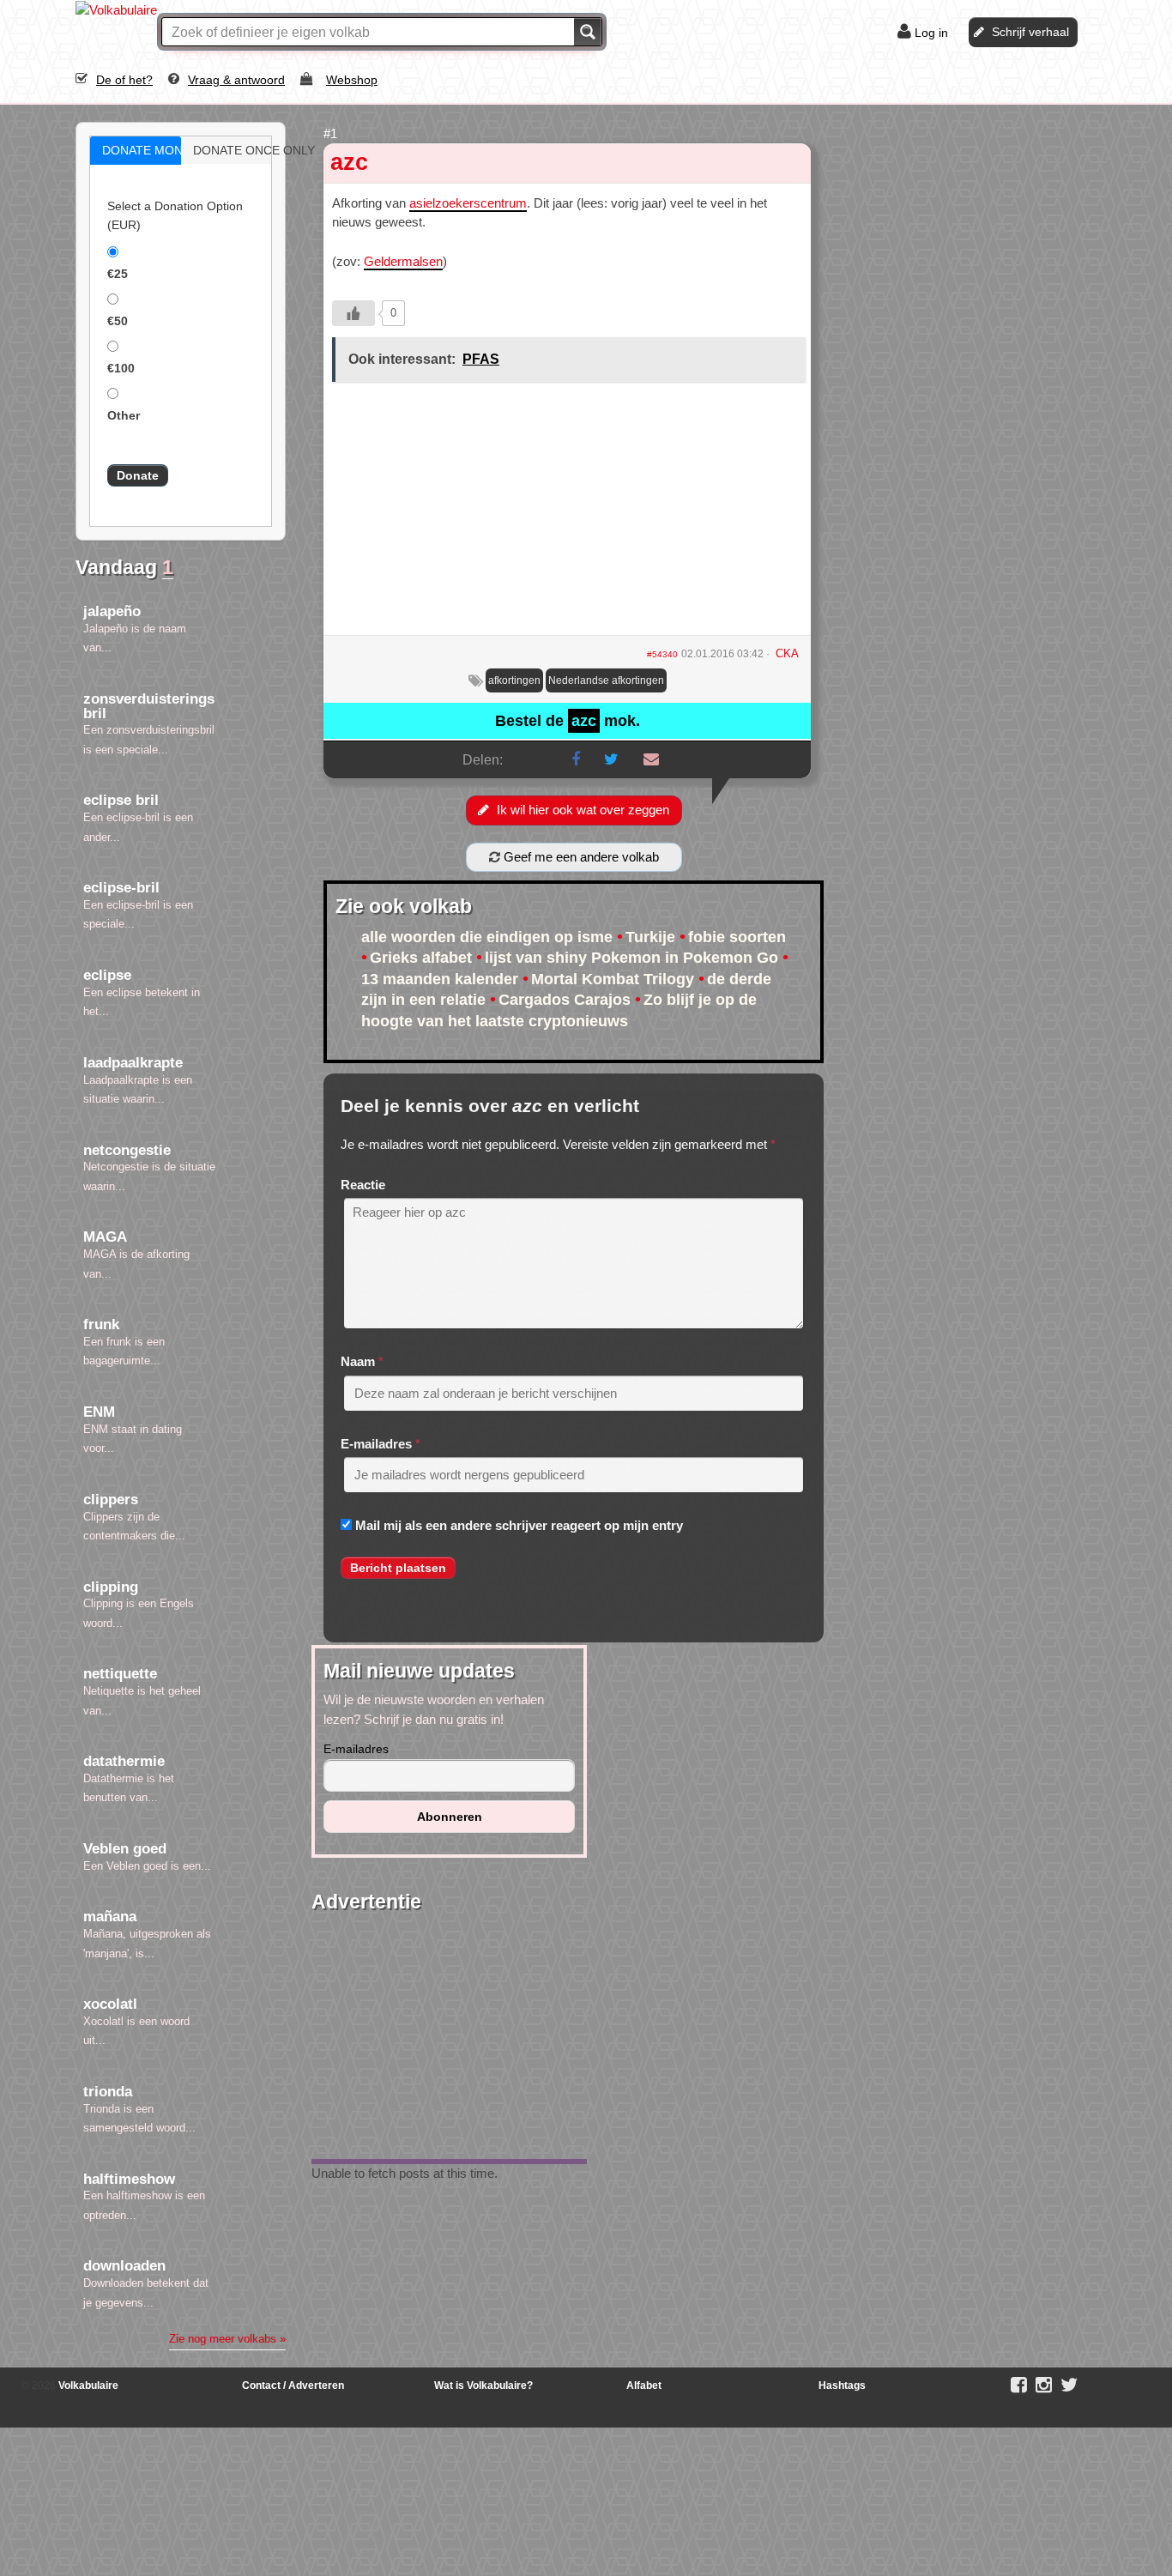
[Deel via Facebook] (576, 759)
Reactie (363, 1185)
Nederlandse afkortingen (606, 680)
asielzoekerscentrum (468, 203)
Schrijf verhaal (1030, 32)
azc (349, 162)
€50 (118, 321)
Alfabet (644, 2386)
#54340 (662, 654)
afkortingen (514, 680)
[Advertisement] (567, 515)
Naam (358, 1361)
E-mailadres (376, 1444)
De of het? (124, 80)
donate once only (245, 150)
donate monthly (154, 150)
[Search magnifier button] (588, 32)
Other (124, 415)
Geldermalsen (403, 261)
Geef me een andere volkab (580, 857)
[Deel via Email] (651, 759)
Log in (931, 33)
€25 (118, 274)
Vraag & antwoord (236, 80)
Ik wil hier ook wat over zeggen (583, 810)
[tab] (136, 151)
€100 (121, 368)
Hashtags (842, 2386)
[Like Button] (353, 313)
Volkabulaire (87, 2386)
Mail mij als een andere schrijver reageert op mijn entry (519, 1525)
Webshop (352, 80)
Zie (227, 2339)
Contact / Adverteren (293, 2386)
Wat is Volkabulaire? (483, 2386)
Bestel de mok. (568, 721)
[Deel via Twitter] (611, 759)
